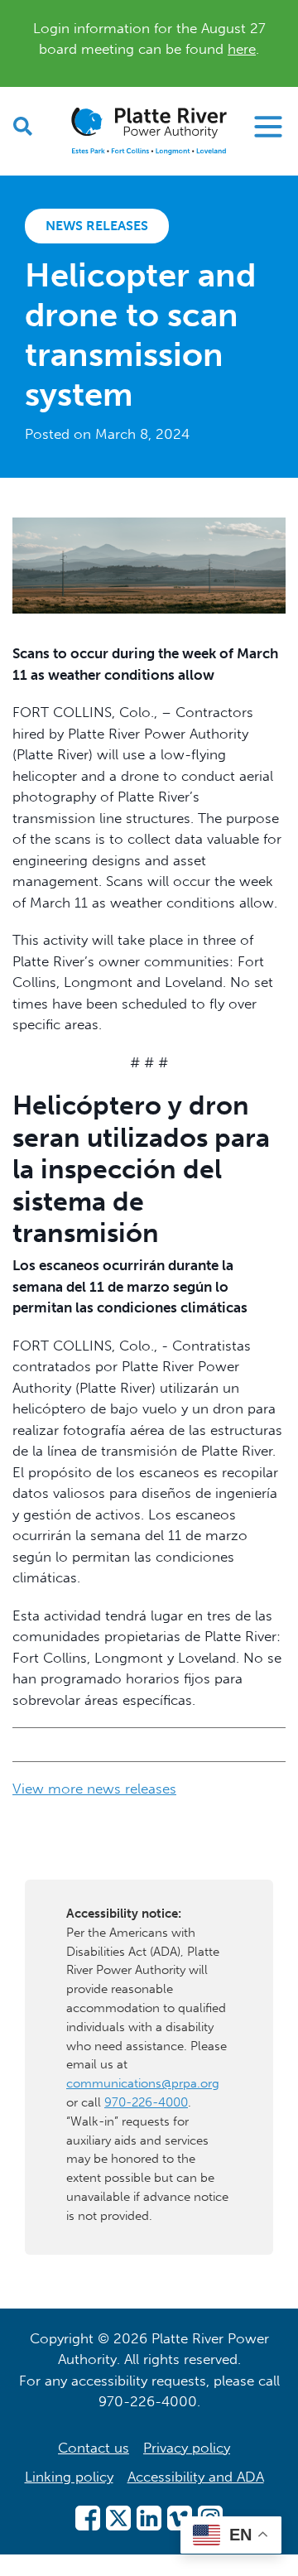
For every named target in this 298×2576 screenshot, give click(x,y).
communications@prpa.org (143, 2083)
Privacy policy (187, 2448)
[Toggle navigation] (268, 127)
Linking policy (69, 2477)
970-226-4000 (146, 2102)
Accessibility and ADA (196, 2477)
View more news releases (94, 1789)
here (242, 49)
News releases (97, 226)
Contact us (94, 2448)
